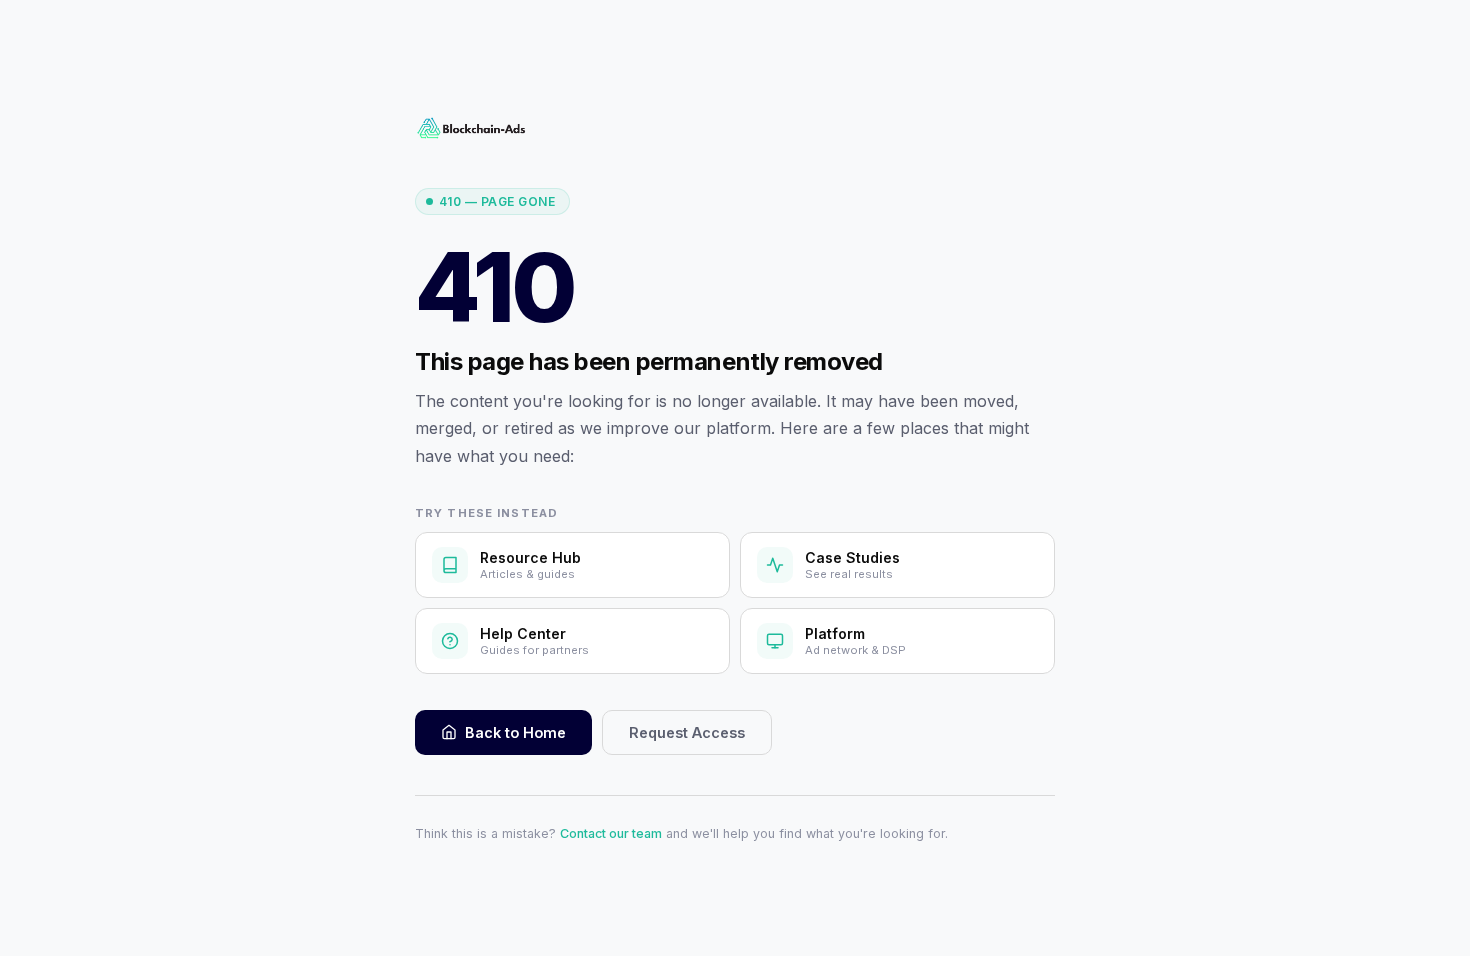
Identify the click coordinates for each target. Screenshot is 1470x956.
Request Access (687, 732)
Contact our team (611, 833)
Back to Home (515, 732)
